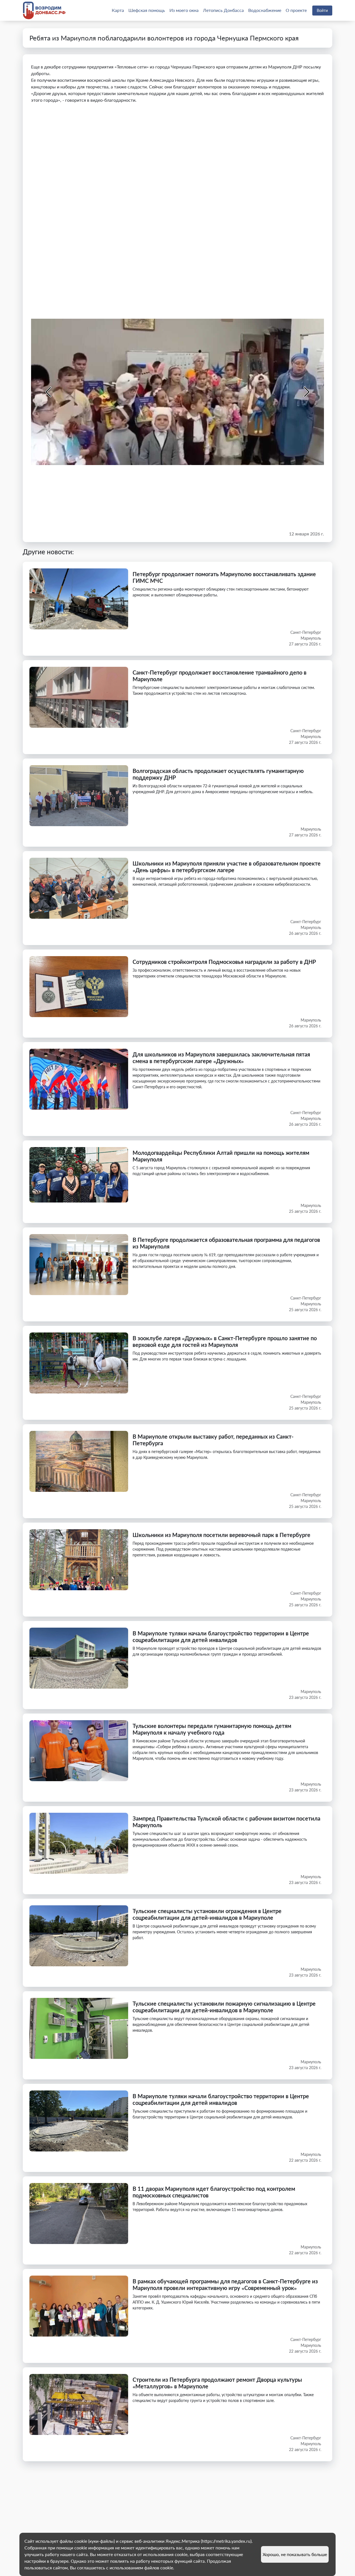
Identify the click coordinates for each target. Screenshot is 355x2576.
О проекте (296, 10)
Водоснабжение (265, 10)
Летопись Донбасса (223, 10)
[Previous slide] (49, 392)
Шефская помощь (147, 10)
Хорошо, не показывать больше (295, 2554)
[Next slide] (306, 392)
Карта (118, 10)
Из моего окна (184, 10)
